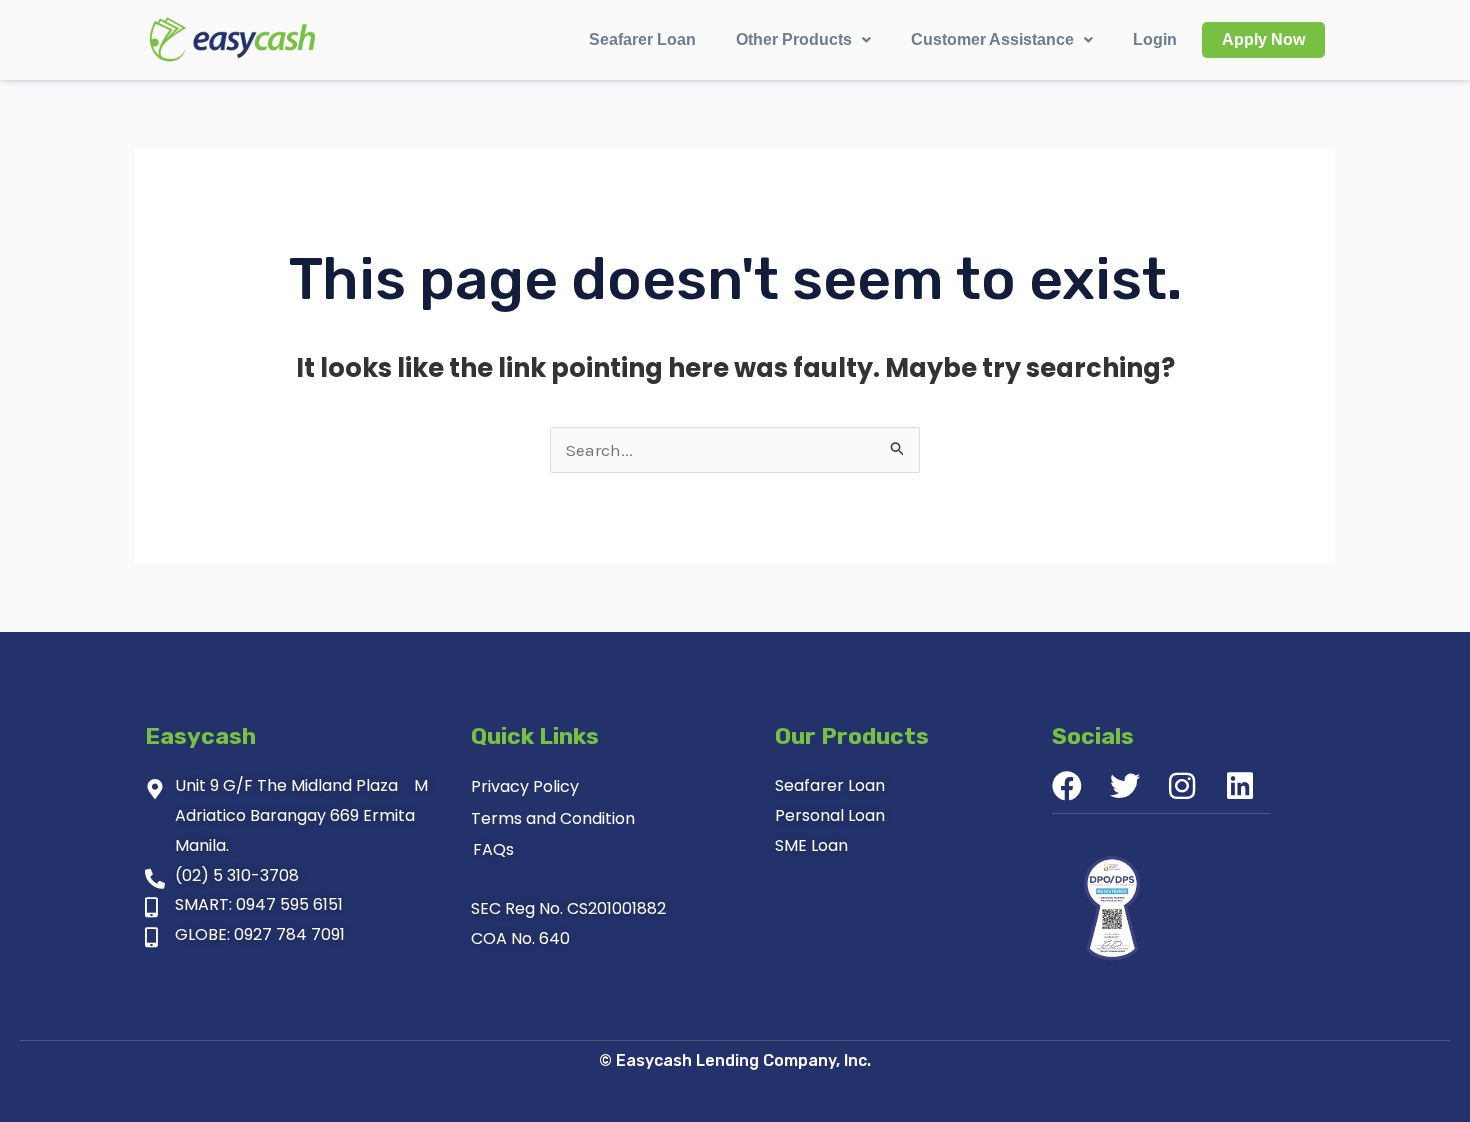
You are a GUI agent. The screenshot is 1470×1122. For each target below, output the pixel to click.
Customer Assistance (992, 39)
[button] (803, 40)
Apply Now (1263, 39)
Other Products (794, 39)
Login (1155, 39)
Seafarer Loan (642, 39)
